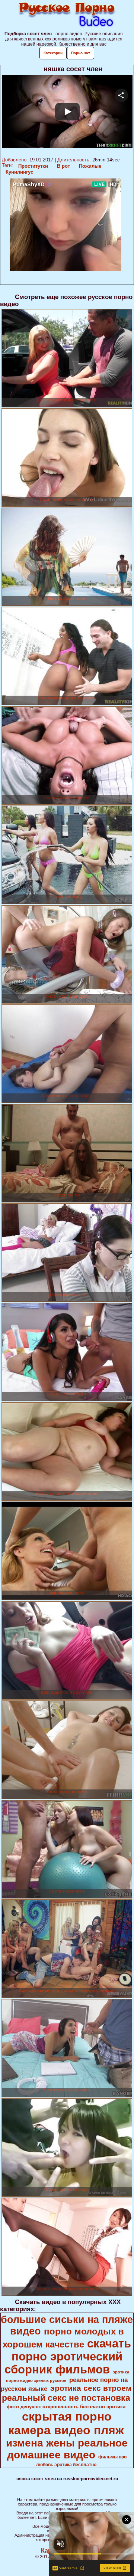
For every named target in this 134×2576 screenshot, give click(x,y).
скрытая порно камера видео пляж (66, 2423)
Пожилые (90, 166)
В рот (63, 166)
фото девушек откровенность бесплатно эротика (66, 2407)
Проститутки (33, 166)
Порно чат (81, 53)
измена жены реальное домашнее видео (67, 2449)
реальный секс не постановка (66, 2398)
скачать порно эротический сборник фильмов (68, 2356)
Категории (53, 53)
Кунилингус (19, 172)
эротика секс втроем (91, 2388)
